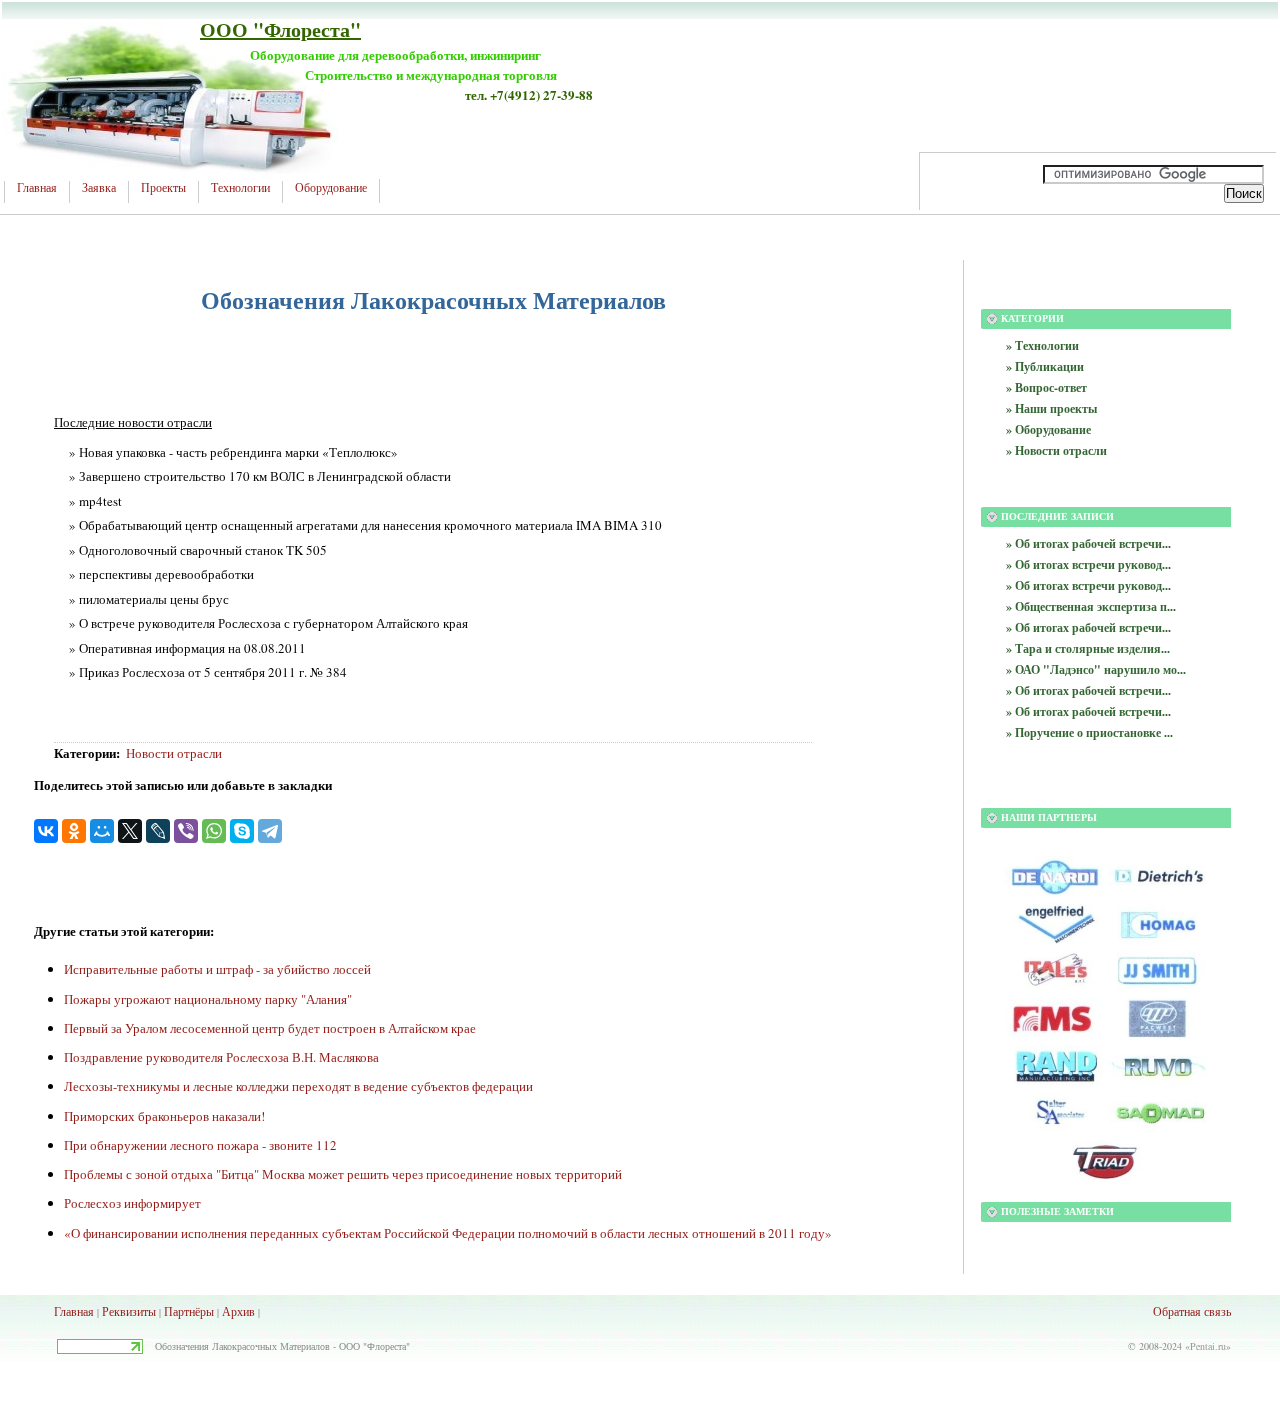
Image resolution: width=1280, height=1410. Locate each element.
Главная (37, 188)
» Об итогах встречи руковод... (1088, 564)
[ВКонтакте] (46, 831)
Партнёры (189, 1311)
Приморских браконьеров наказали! (164, 1116)
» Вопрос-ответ (1046, 387)
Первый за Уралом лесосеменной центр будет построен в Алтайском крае (270, 1028)
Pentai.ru (1208, 1346)
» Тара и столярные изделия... (1088, 648)
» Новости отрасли (1056, 450)
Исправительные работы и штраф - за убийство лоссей (217, 969)
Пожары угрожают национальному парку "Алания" (208, 999)
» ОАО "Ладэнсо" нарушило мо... (1096, 669)
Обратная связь (1192, 1311)
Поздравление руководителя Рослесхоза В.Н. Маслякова (221, 1057)
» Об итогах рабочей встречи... (1088, 543)
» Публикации (1045, 366)
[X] (130, 831)
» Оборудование (1048, 429)
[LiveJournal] (158, 831)
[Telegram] (270, 831)
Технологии (240, 188)
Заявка (99, 188)
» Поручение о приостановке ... (1089, 732)
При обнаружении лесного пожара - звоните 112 (200, 1145)
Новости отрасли (174, 753)
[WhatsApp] (214, 831)
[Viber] (186, 831)
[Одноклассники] (74, 831)
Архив (238, 1311)
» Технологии (1042, 345)
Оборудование (331, 188)
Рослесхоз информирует (132, 1203)
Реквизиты (129, 1311)
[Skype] (242, 831)
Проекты (163, 188)
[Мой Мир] (102, 831)
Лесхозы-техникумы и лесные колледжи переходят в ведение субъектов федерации (298, 1086)
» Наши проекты (1051, 408)
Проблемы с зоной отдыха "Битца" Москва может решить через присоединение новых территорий (343, 1174)
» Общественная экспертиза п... (1091, 606)
